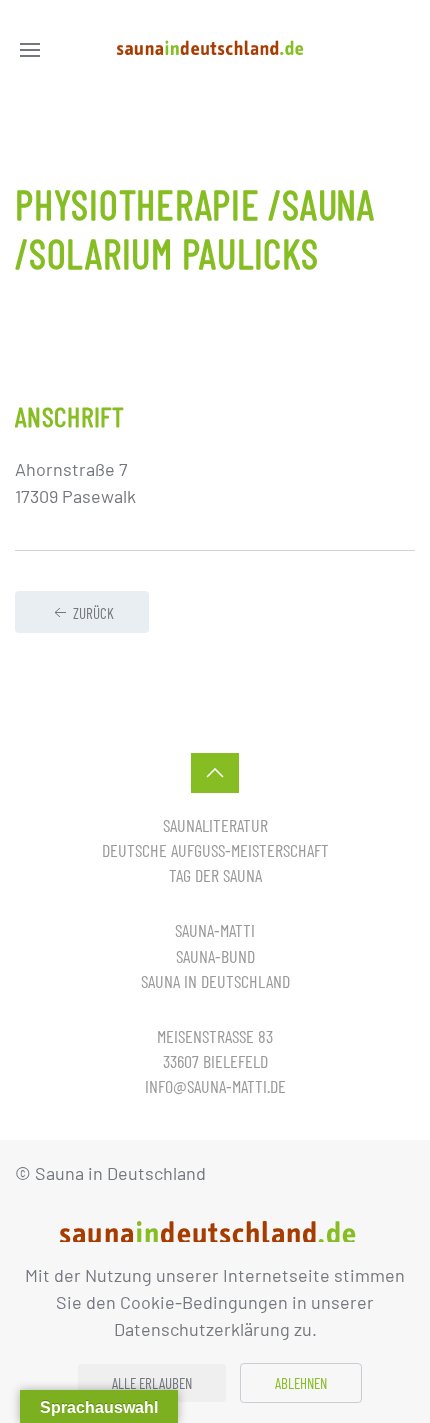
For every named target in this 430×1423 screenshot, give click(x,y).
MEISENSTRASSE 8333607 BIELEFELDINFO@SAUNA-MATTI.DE (215, 1061)
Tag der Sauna (215, 875)
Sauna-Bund (215, 956)
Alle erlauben (152, 1383)
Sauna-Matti (215, 930)
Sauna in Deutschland (215, 981)
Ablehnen (301, 1383)
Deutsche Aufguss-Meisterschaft (215, 850)
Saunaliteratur (215, 825)
